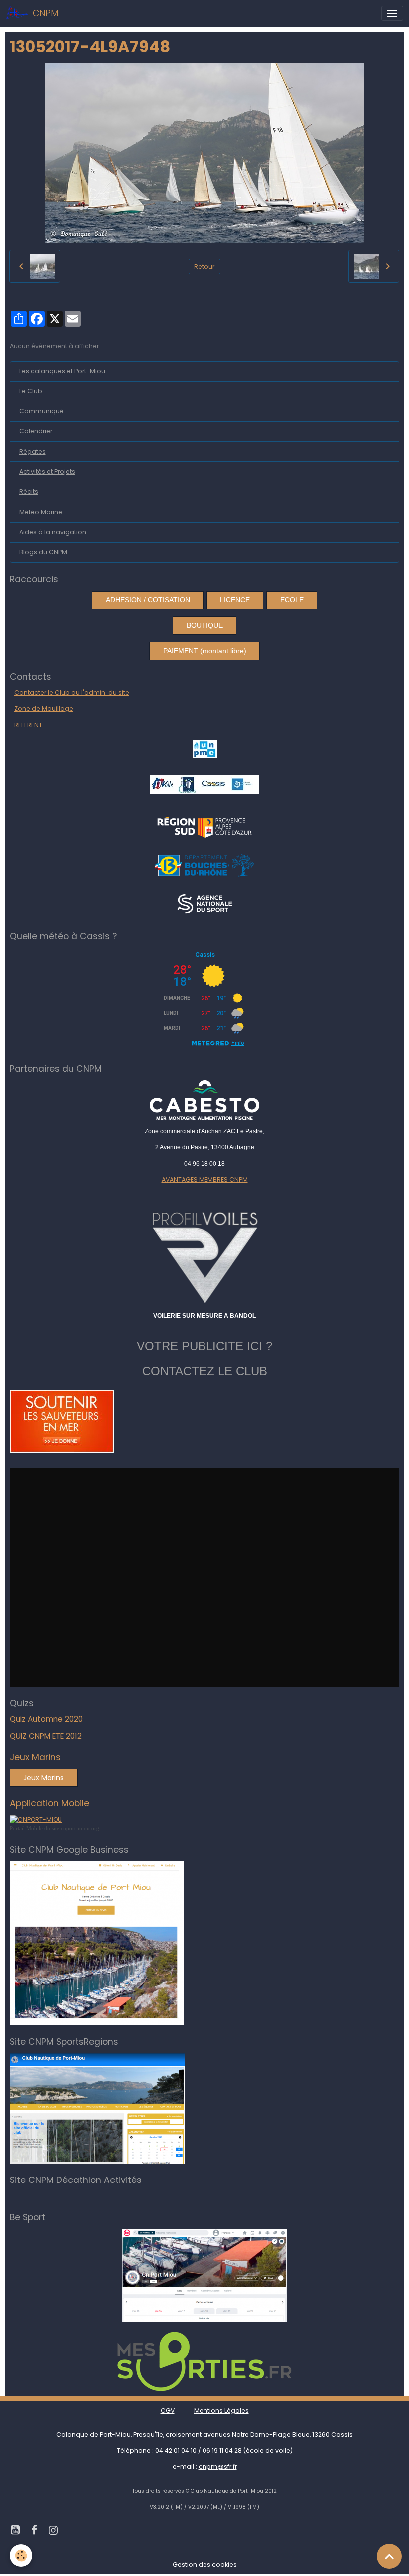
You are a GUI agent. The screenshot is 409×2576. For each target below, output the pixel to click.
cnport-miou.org (80, 1828)
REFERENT (28, 725)
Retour (204, 267)
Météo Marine (41, 512)
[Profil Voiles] (204, 1256)
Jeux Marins (44, 1778)
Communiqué (42, 411)
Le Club (31, 391)
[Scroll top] (389, 2556)
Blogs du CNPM (43, 552)
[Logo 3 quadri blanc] (205, 826)
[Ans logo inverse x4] (205, 903)
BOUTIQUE (205, 625)
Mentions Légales (221, 2411)
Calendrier (36, 431)
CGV (168, 2411)
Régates (33, 452)
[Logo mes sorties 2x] (204, 2361)
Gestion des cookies (205, 2564)
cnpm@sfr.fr (218, 2467)
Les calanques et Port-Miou (62, 371)
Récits (29, 492)
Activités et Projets (47, 472)
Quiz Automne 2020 (46, 1719)
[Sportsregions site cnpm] (97, 2108)
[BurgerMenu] (392, 13)
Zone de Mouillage (44, 708)
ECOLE (292, 600)
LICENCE (235, 600)
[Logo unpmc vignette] (205, 748)
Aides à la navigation (53, 532)
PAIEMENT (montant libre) (205, 651)
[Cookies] (21, 2555)
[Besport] (204, 2275)
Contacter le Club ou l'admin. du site (72, 693)
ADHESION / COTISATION (148, 600)
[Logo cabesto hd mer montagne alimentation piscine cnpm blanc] (204, 1100)
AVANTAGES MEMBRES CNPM (205, 1179)
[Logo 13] (204, 865)
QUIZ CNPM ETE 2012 (46, 1736)
